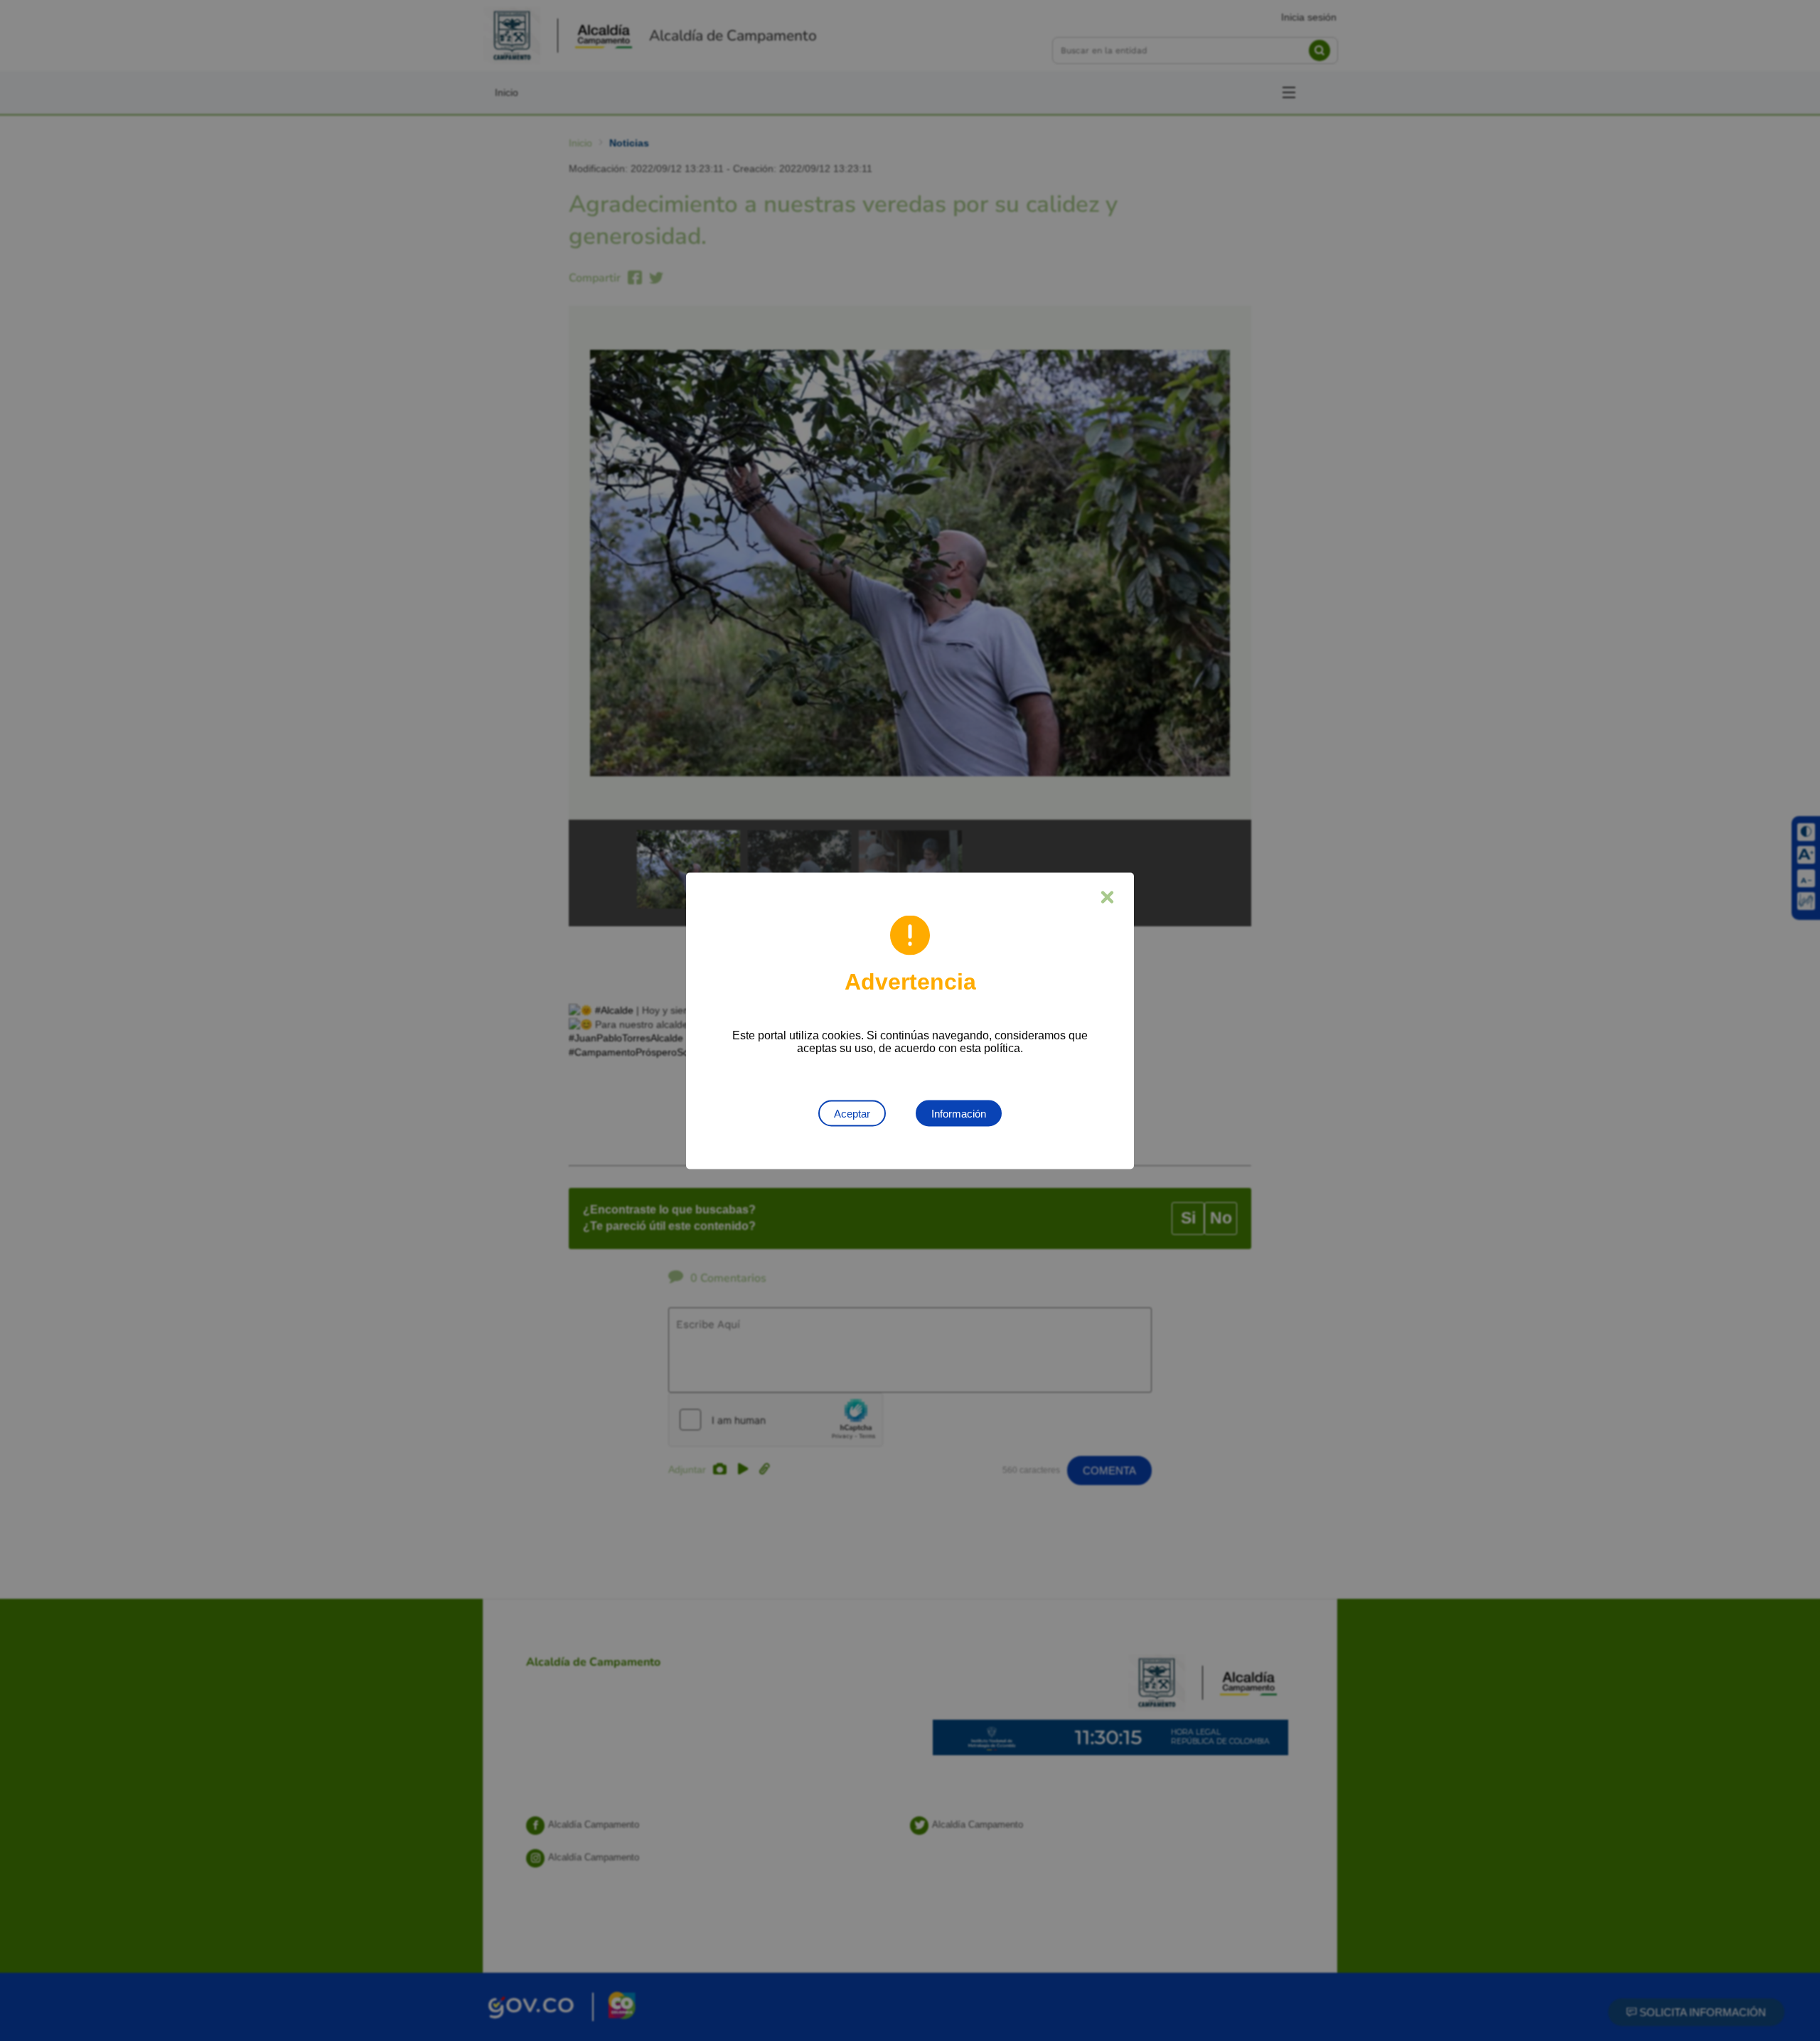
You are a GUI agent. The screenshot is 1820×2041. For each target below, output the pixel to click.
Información (959, 1113)
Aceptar (852, 1113)
